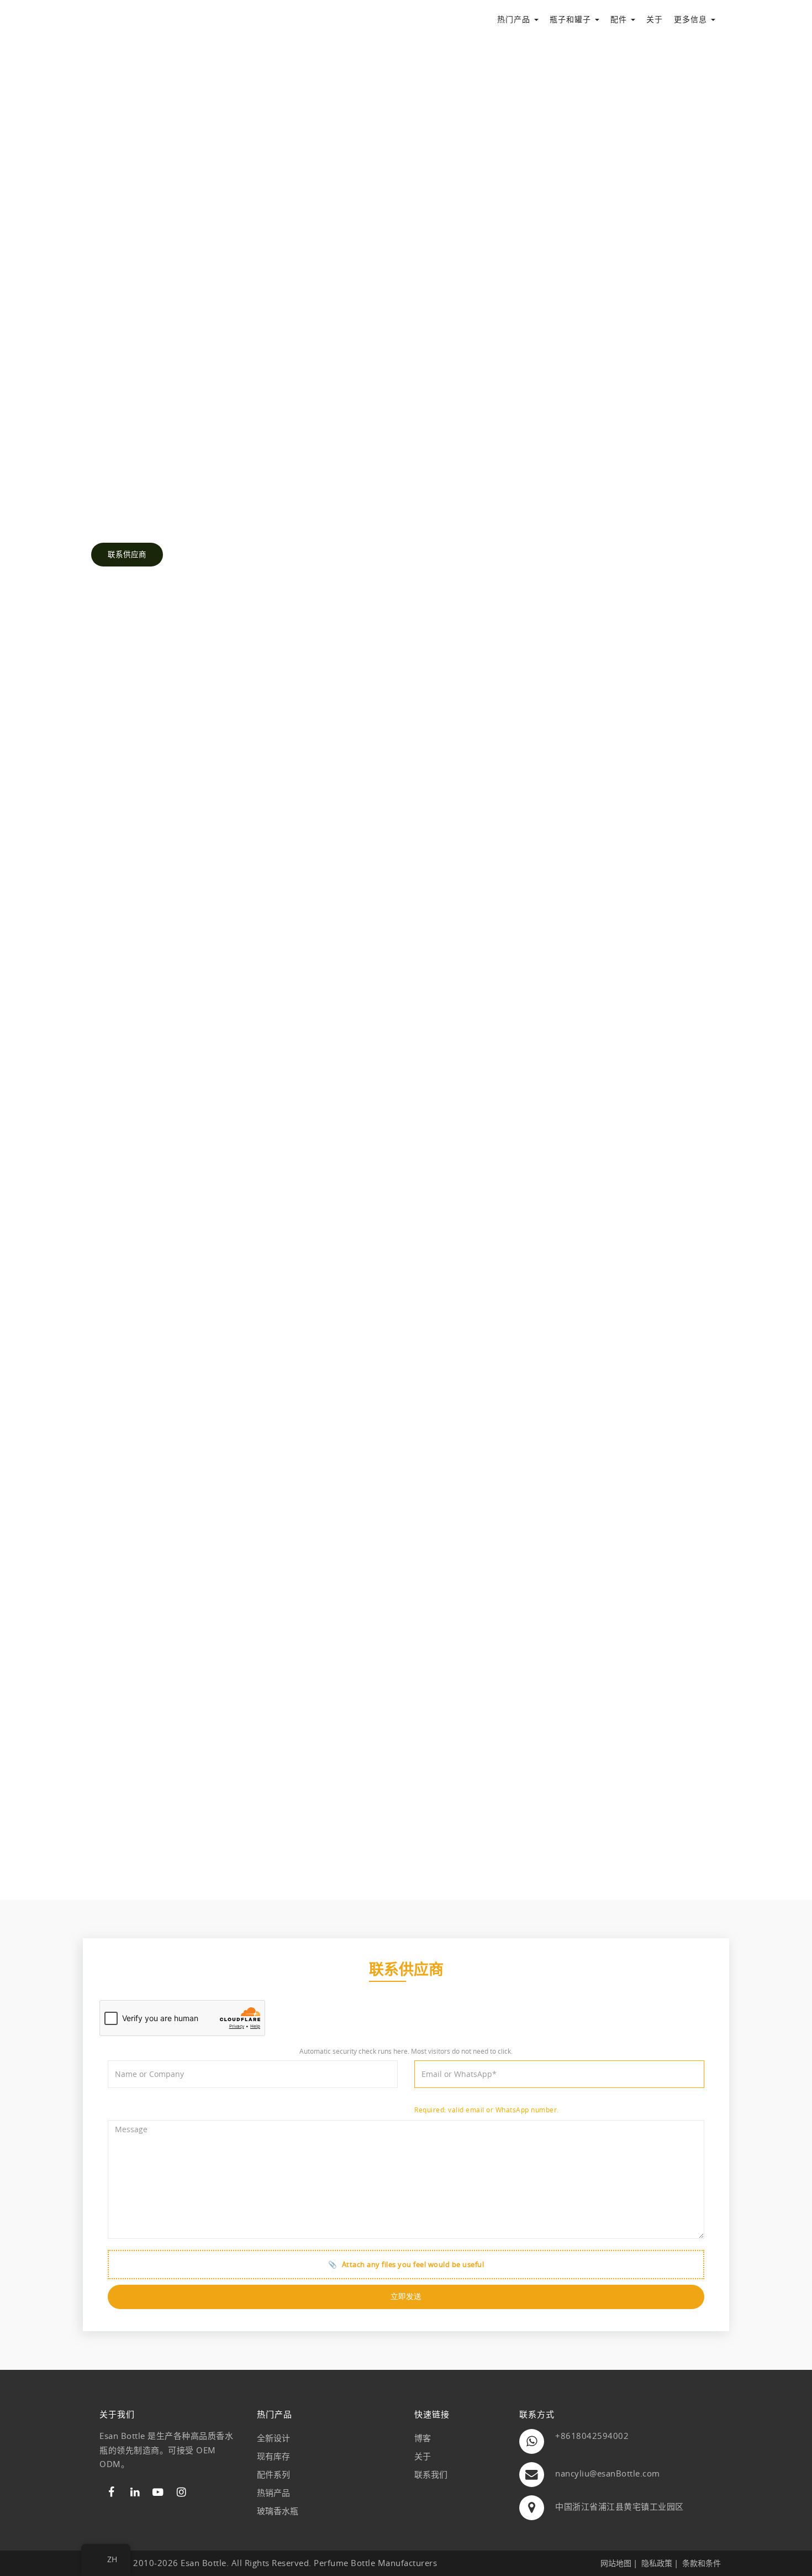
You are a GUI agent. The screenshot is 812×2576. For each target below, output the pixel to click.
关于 (655, 19)
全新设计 (273, 2438)
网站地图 (616, 2563)
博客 (423, 2438)
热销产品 (273, 2493)
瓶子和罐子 (572, 19)
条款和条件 (702, 2563)
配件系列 (273, 2474)
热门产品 (515, 19)
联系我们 (431, 2474)
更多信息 (692, 19)
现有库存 (273, 2456)
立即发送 (406, 2296)
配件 (620, 19)
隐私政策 (657, 2563)
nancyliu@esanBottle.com (608, 2473)
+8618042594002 (592, 2436)
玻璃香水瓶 (278, 2511)
